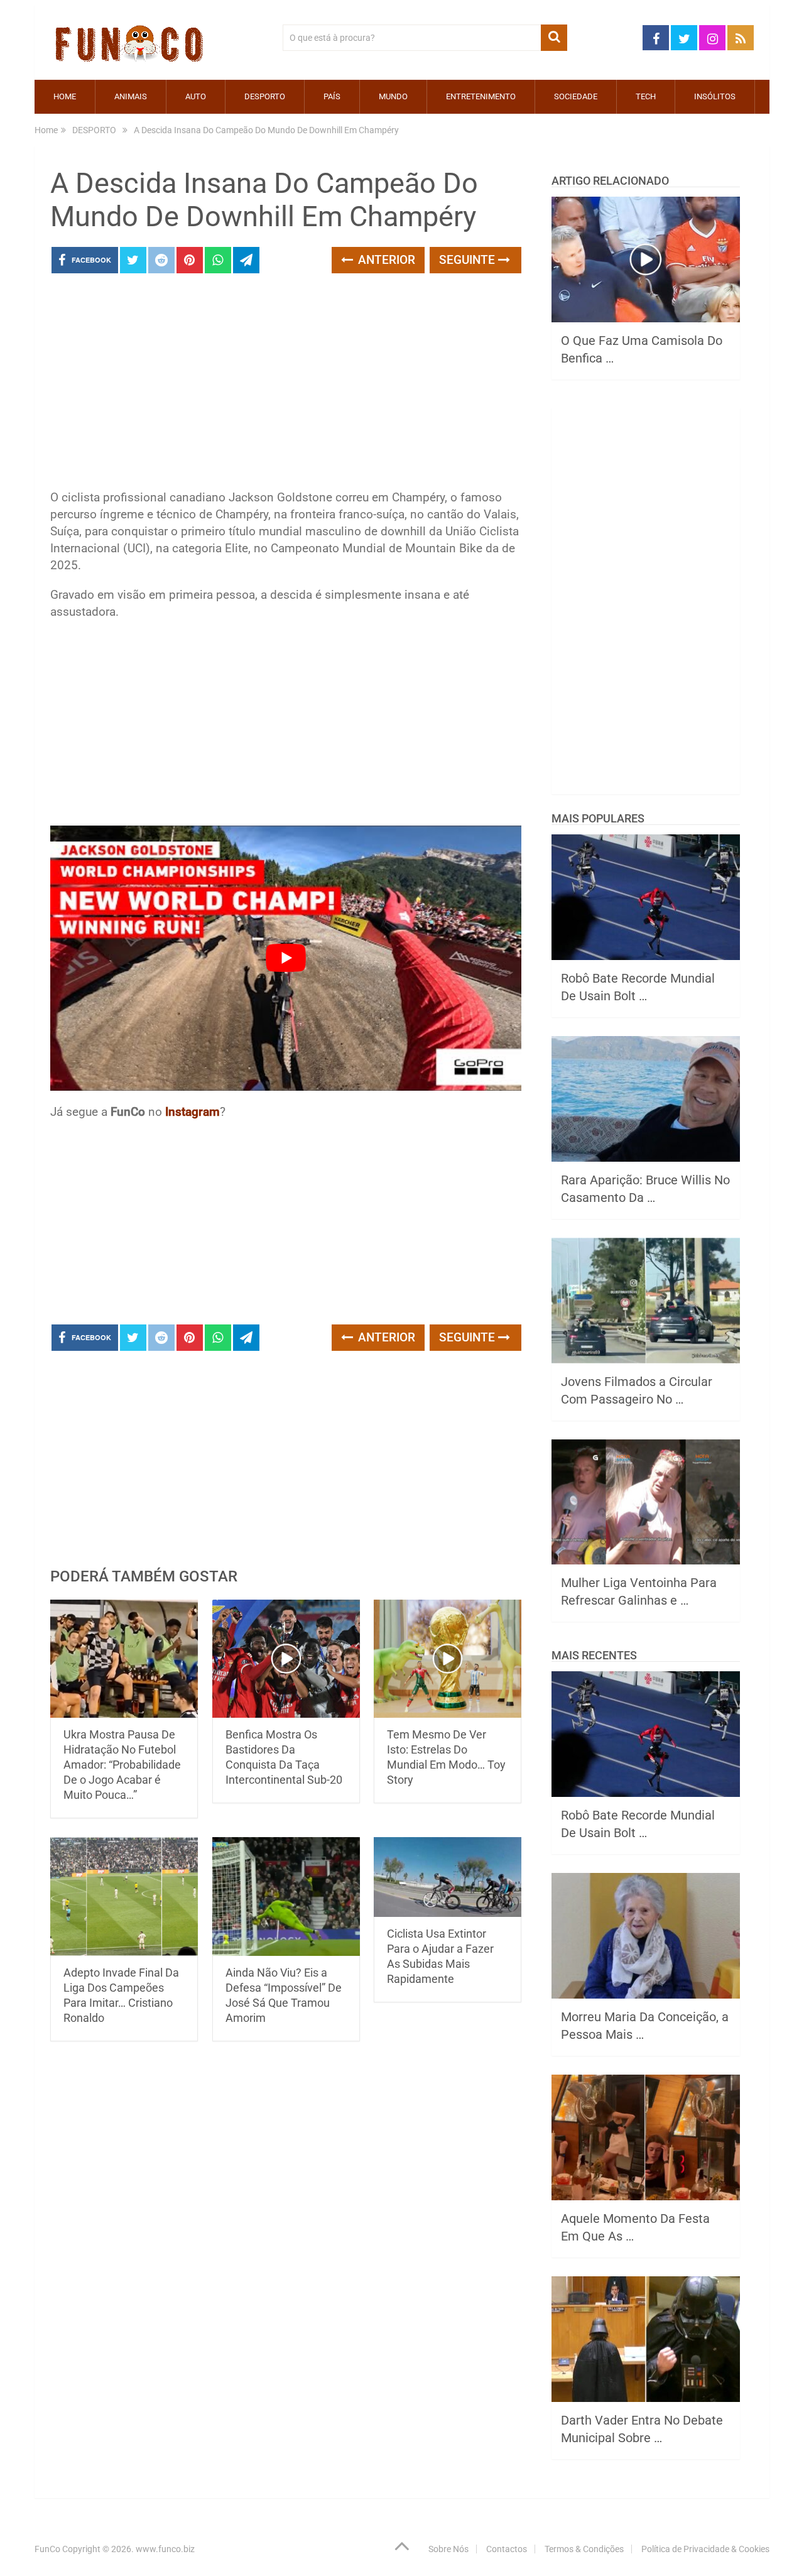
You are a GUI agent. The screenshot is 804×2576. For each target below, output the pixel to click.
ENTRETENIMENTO (481, 96)
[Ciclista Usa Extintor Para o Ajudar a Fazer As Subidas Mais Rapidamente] (448, 1877)
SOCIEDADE (576, 96)
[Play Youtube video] (286, 958)
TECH (646, 96)
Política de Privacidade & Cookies (705, 2549)
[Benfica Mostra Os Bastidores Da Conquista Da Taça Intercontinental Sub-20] (286, 1659)
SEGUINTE (469, 260)
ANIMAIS (131, 96)
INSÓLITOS (715, 96)
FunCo (47, 2549)
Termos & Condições (584, 2549)
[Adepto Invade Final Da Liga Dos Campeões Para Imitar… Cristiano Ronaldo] (124, 1897)
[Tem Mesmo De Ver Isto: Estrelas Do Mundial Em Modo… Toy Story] (448, 1659)
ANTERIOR (385, 260)
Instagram (193, 1112)
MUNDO (393, 96)
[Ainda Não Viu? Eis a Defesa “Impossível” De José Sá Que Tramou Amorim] (286, 1897)
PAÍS (332, 96)
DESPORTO (265, 96)
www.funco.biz (165, 2549)
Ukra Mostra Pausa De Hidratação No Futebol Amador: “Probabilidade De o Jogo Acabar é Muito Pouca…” (122, 1765)
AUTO (196, 96)
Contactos (507, 2549)
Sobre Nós (448, 2549)
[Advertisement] (286, 385)
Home (65, 96)
